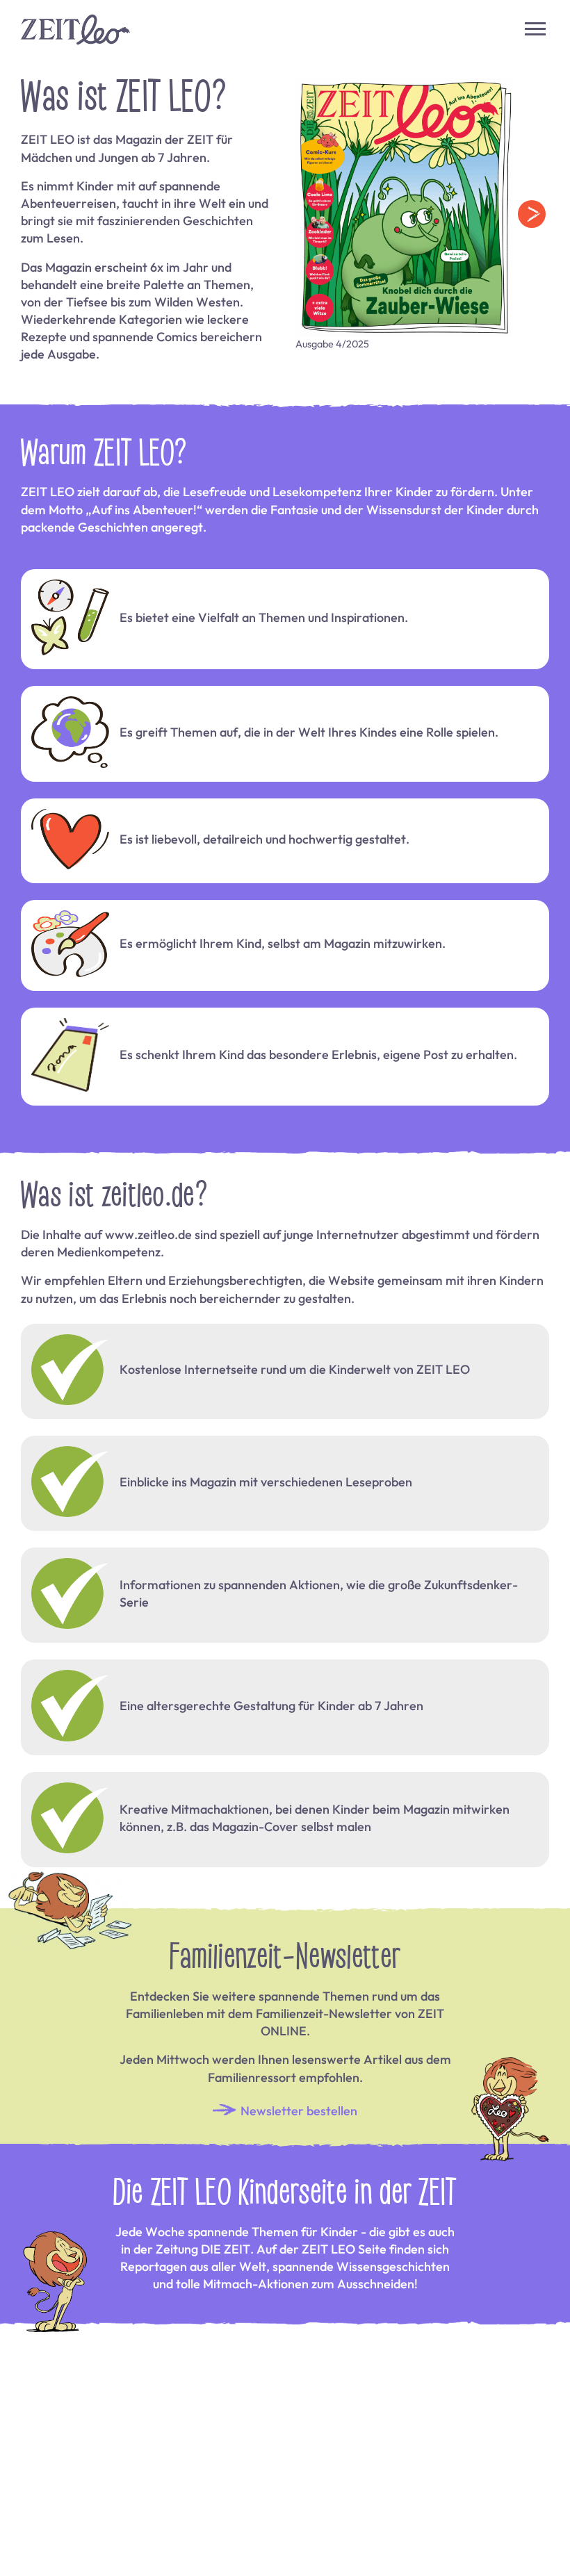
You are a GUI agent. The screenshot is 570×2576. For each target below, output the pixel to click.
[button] (532, 214)
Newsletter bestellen (298, 2110)
